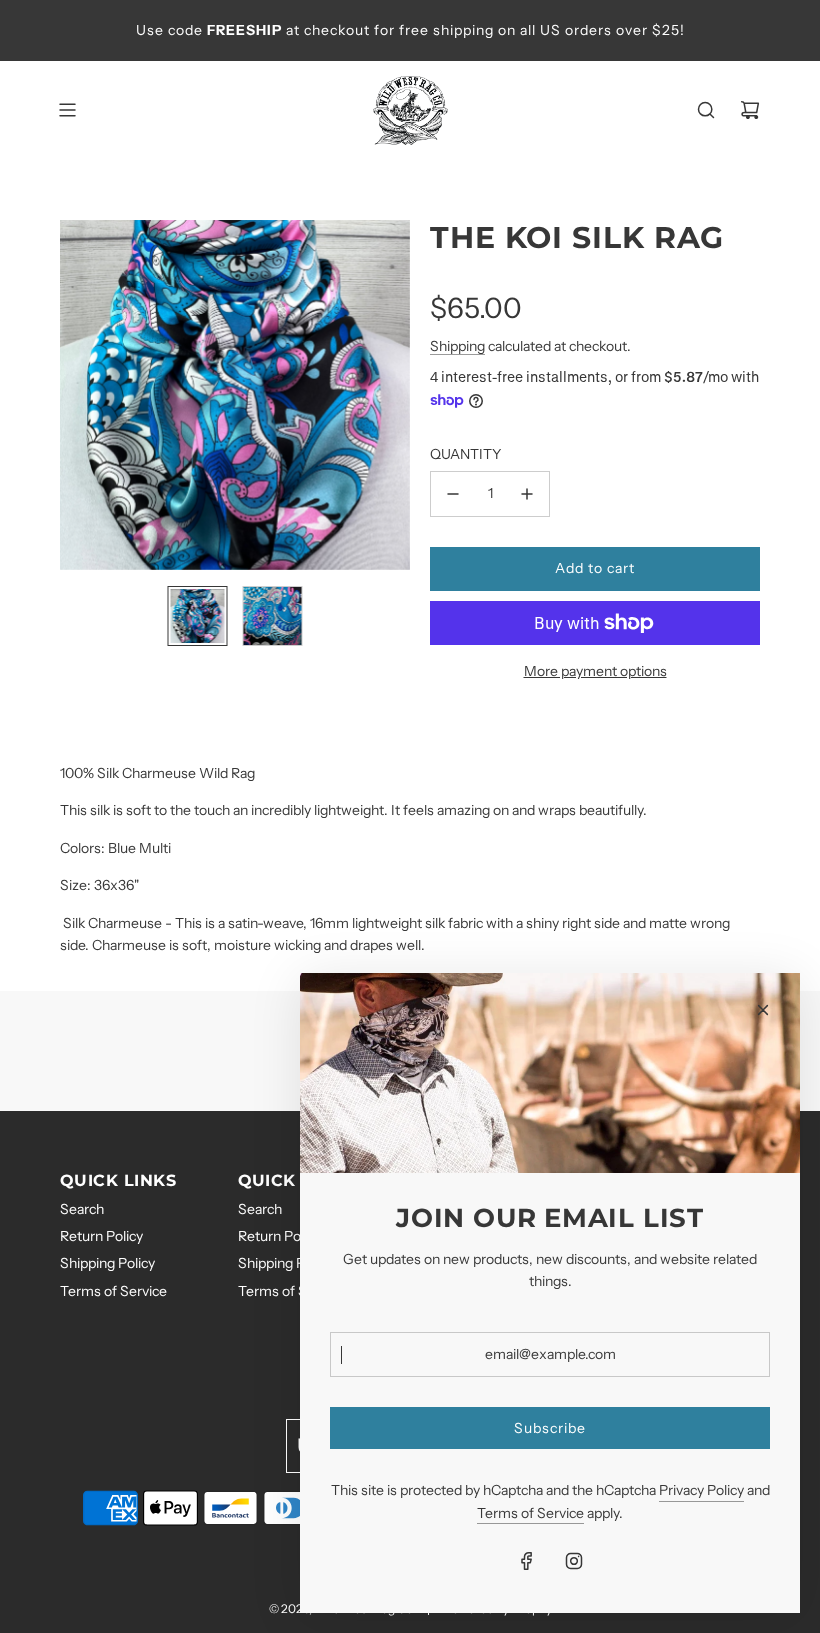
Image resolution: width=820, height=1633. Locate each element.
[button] (76, 395)
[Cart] (750, 110)
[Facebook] (527, 1561)
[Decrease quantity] (453, 494)
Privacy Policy (701, 1490)
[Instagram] (574, 1561)
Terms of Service (530, 1513)
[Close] (763, 1010)
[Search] (706, 110)
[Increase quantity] (527, 494)
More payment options (595, 671)
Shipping (457, 346)
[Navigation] (67, 110)
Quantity (465, 454)
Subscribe (550, 1428)
